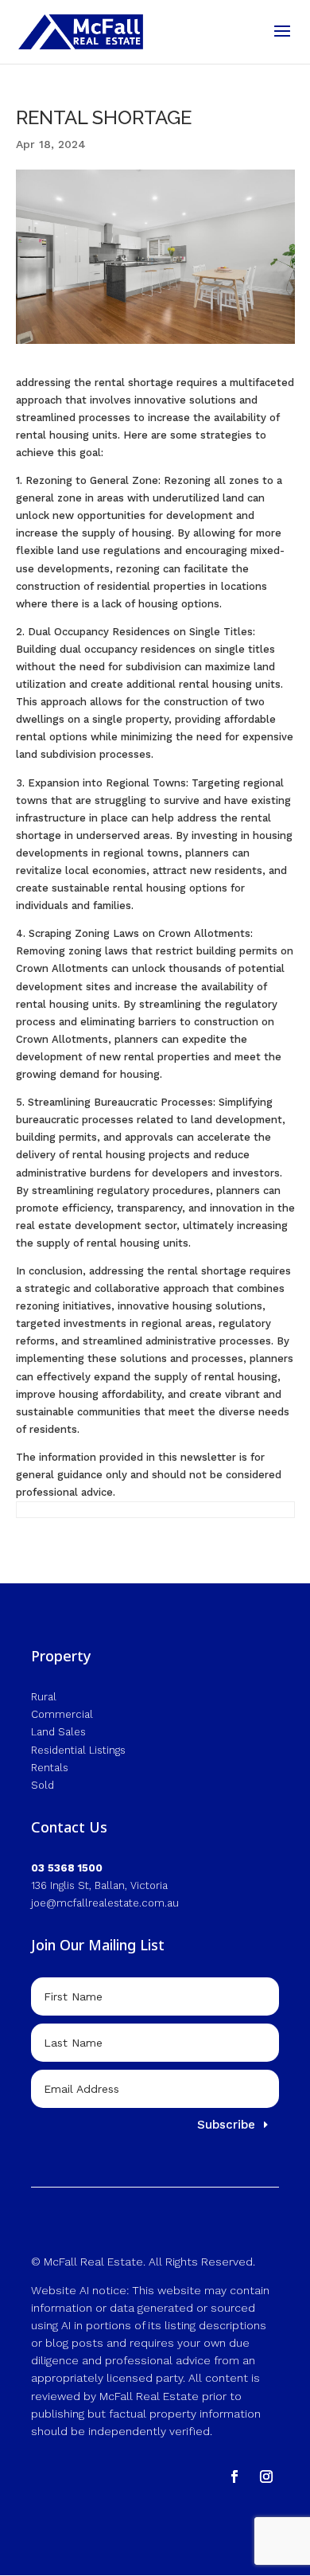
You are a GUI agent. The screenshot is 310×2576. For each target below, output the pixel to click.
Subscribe (226, 2125)
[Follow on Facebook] (234, 2476)
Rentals (50, 1768)
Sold (43, 1785)
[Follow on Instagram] (266, 2476)
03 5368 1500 (67, 1868)
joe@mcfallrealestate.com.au (105, 1903)
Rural (44, 1697)
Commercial (62, 1714)
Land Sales (58, 1732)
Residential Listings (78, 1750)
